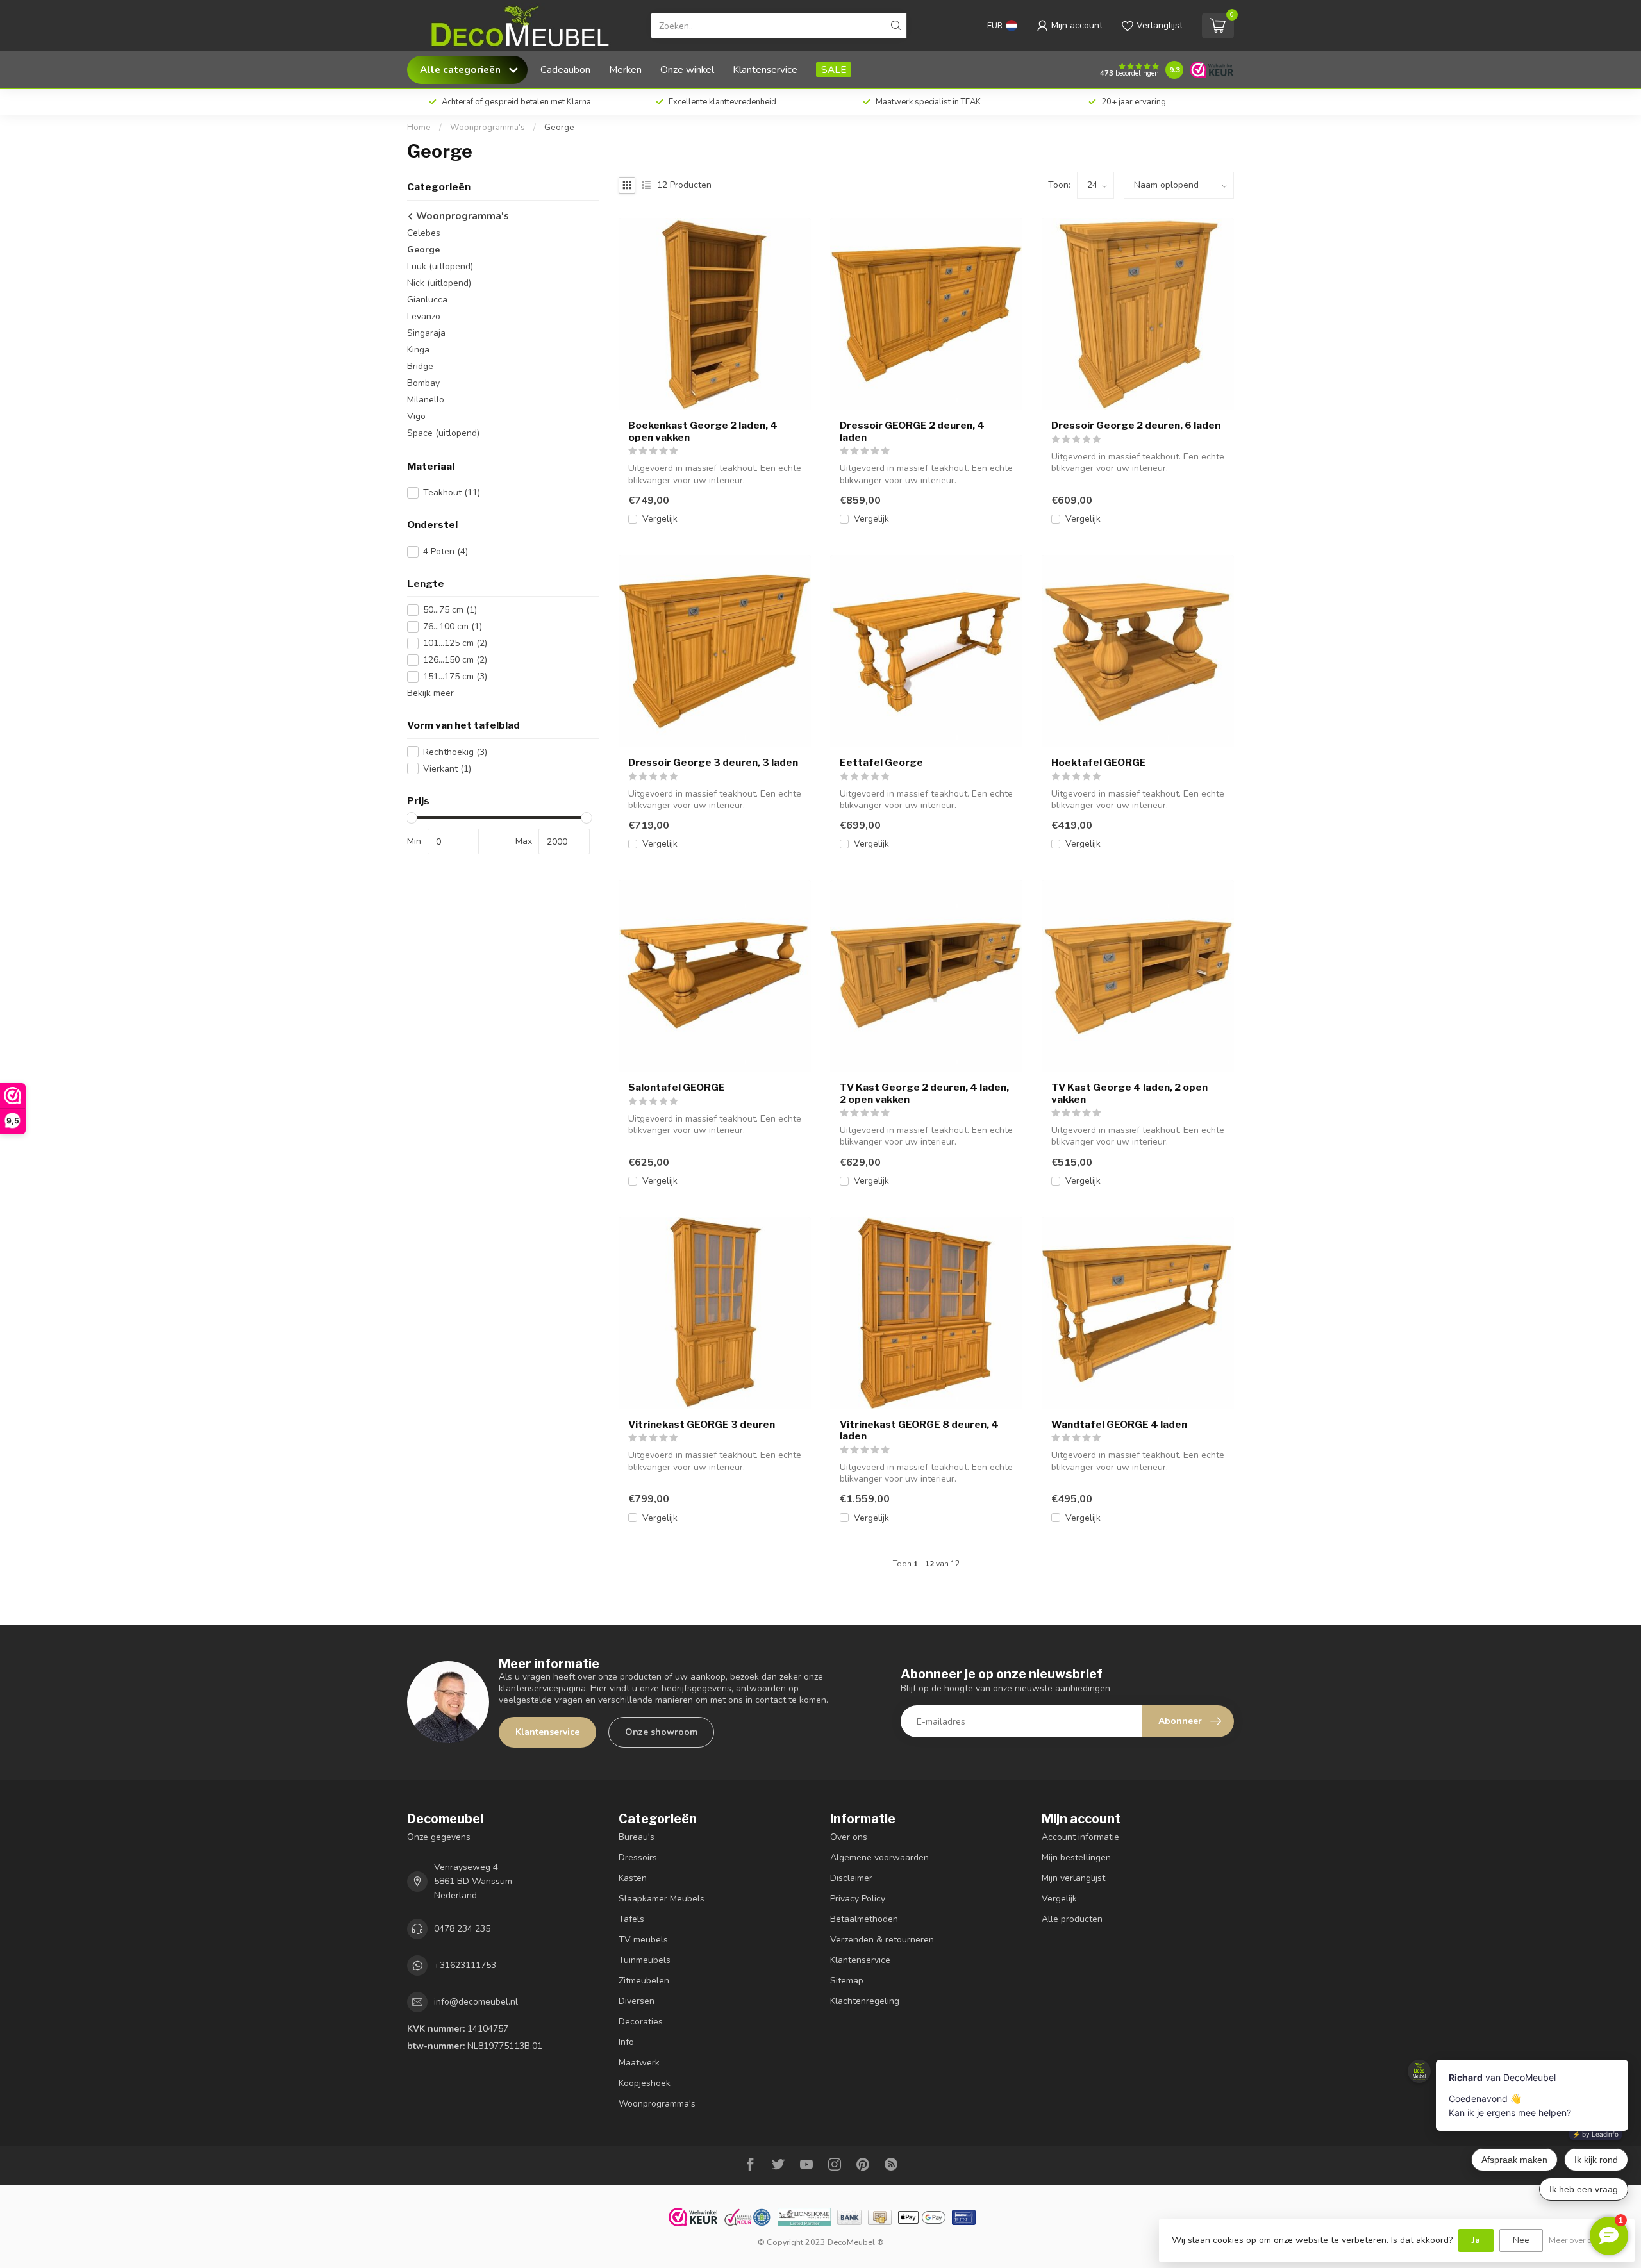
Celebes (424, 233)
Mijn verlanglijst (1073, 1878)
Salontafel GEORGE (677, 1088)
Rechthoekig (455, 752)
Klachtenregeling (865, 2001)
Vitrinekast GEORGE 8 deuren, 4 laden (919, 1430)
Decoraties (641, 2022)
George (559, 128)
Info (626, 2042)
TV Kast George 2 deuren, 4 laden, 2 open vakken (924, 1093)
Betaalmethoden (864, 1919)
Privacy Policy (858, 1899)
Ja (1476, 2240)
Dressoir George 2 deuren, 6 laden (1136, 426)
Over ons (849, 1837)
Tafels (631, 1919)
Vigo (416, 416)
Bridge (420, 366)
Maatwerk (639, 2063)
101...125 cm (455, 643)
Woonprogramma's (487, 128)
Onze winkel (687, 70)
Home (419, 128)
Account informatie (1080, 1837)
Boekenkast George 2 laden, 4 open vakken (703, 431)
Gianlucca (427, 300)
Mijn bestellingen (1076, 1858)
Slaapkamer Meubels (662, 1899)
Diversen (637, 2001)
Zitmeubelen (644, 1981)
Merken (625, 70)
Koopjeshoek (645, 2083)
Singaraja (426, 333)
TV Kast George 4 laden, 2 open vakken (1129, 1093)
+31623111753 (465, 1965)
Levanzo (424, 316)
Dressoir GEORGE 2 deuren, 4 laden (912, 431)
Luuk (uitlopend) (440, 266)
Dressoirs (638, 1858)
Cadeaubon (565, 70)
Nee (1521, 2240)
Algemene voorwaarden (879, 1858)
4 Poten (446, 551)
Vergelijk (660, 519)
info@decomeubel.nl (476, 2002)
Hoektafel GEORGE (1099, 763)
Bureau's (637, 1837)
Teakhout (452, 493)
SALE (834, 70)
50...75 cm (450, 610)
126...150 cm (455, 660)
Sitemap (847, 1981)
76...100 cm (453, 626)
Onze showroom (661, 1732)
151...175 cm (455, 676)
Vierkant (447, 769)
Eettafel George (881, 763)
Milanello (426, 400)
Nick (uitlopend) (439, 283)
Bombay (423, 383)
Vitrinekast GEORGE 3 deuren (702, 1425)
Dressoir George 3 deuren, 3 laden (713, 763)
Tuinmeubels (645, 1960)
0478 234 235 (462, 1929)
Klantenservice (765, 70)
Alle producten (1072, 1919)
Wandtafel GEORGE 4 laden (1119, 1425)
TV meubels (643, 1940)
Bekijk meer (430, 693)
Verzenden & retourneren (882, 1940)
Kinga (418, 350)
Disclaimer (851, 1878)
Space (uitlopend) (443, 433)
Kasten (633, 1878)
